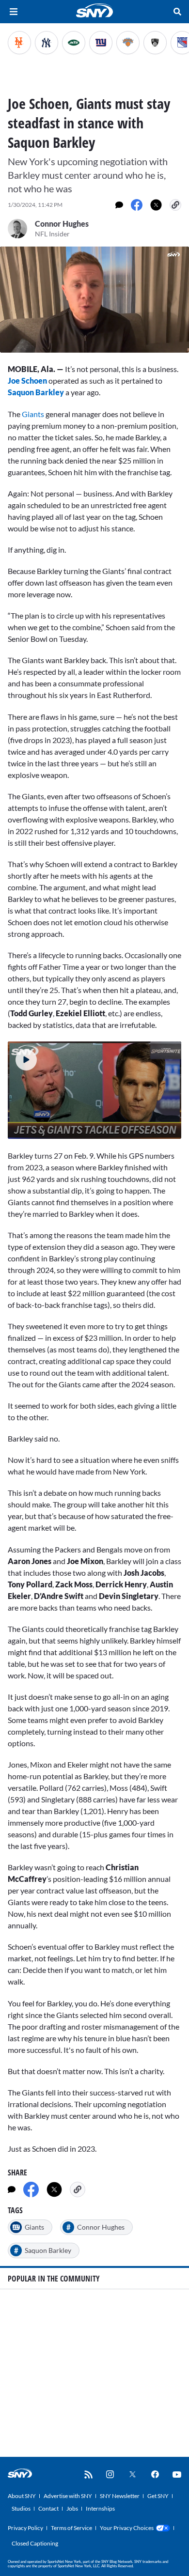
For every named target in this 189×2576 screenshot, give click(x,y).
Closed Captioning (35, 2543)
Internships (100, 2508)
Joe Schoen (27, 380)
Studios (21, 2508)
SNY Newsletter (120, 2496)
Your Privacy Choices (127, 2528)
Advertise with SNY (68, 2496)
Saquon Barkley (36, 392)
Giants (33, 414)
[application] (94, 300)
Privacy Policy (25, 2528)
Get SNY (158, 2496)
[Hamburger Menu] (14, 12)
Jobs (72, 2508)
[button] (22, 1056)
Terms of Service (71, 2528)
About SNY (22, 2496)
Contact (48, 2508)
